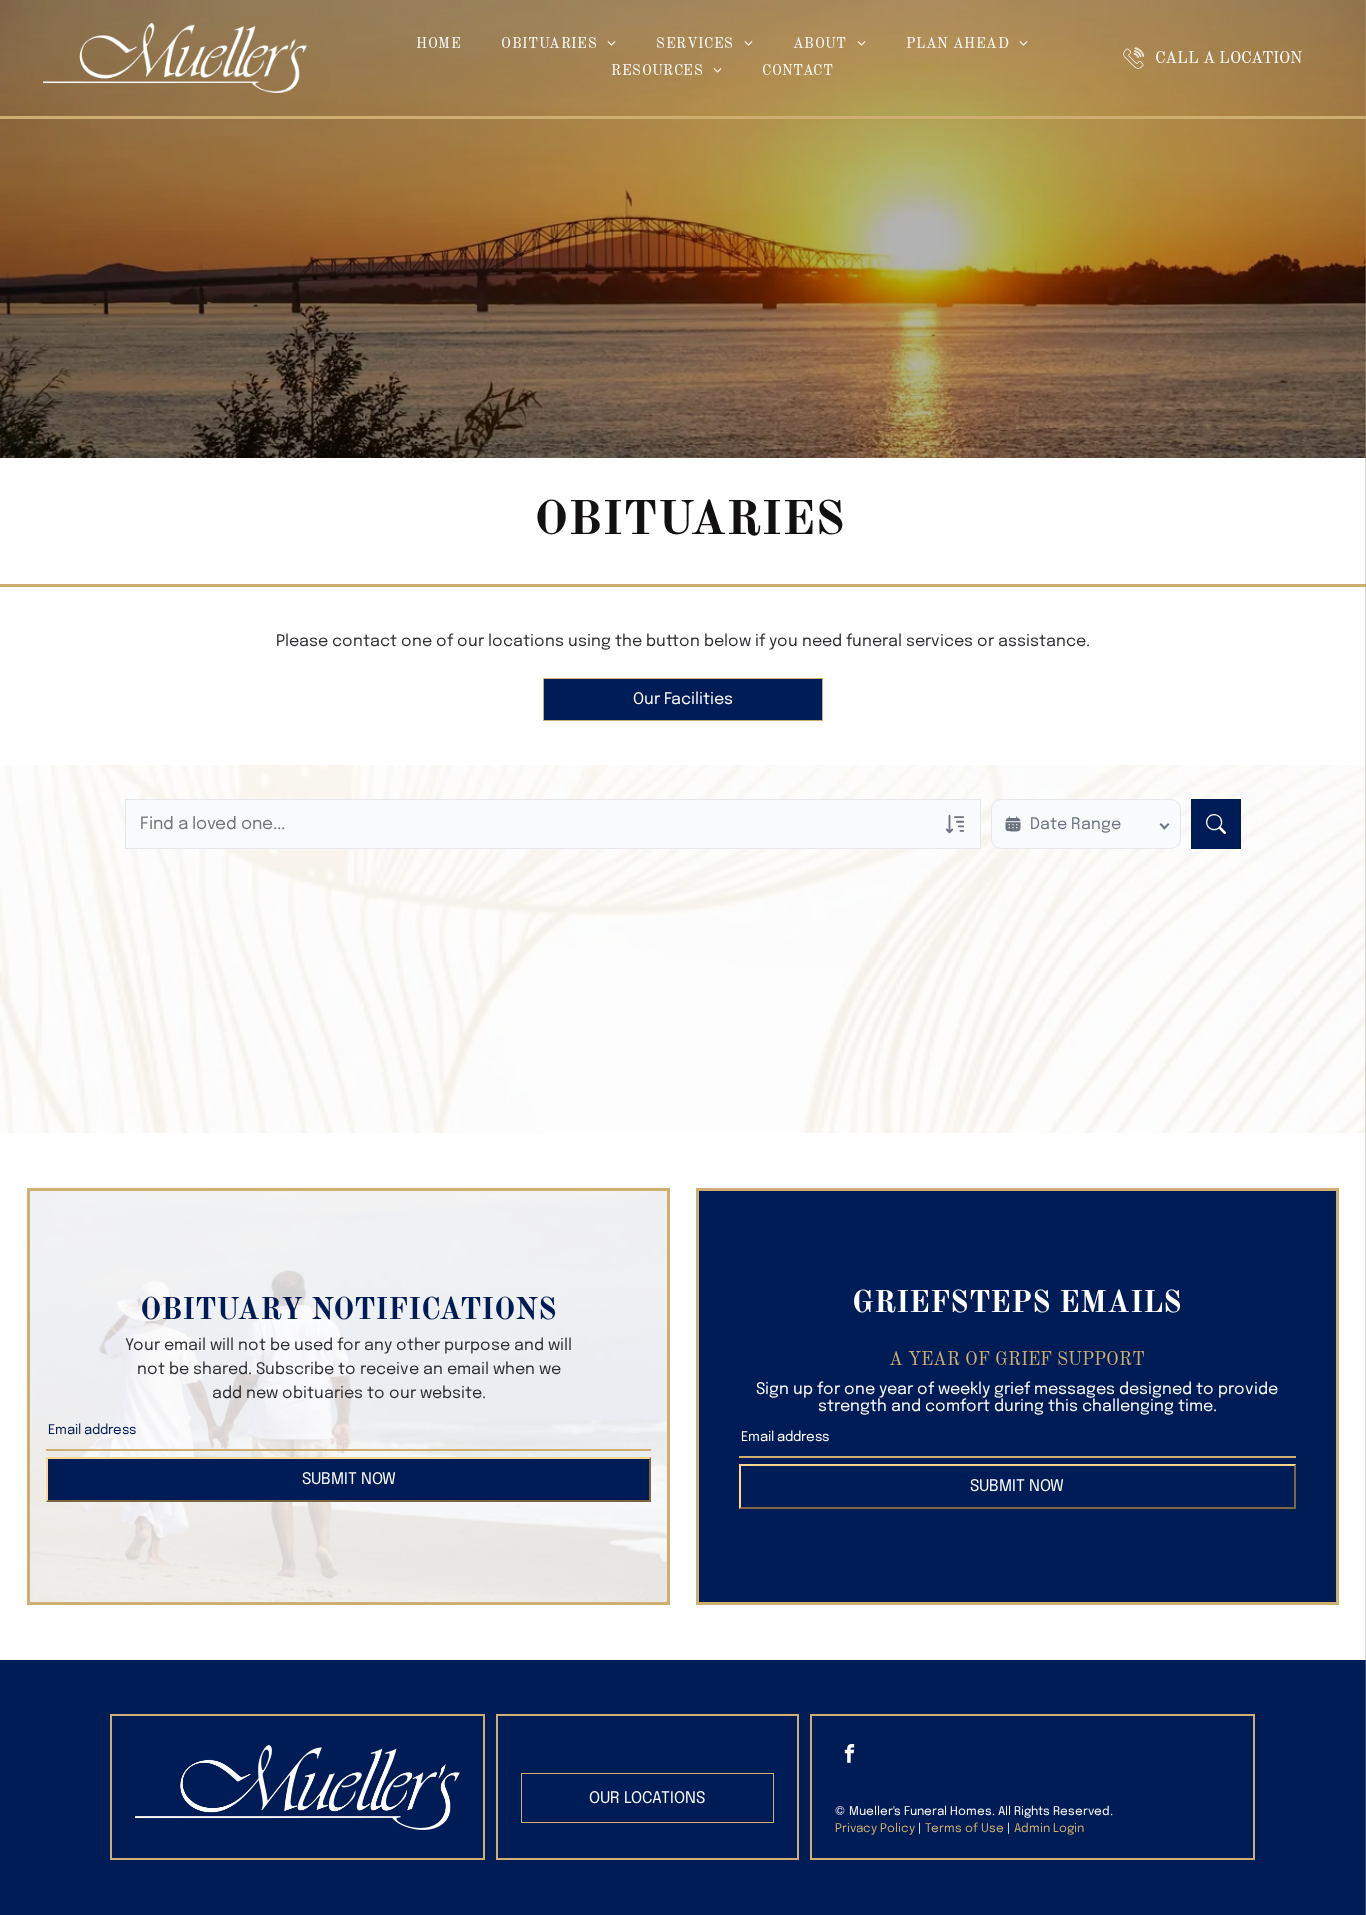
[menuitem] (438, 44)
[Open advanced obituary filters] (955, 824)
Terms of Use (964, 1829)
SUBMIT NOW (349, 1479)
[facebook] (849, 1755)
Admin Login (1049, 1829)
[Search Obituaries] (1216, 824)
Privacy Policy (875, 1829)
